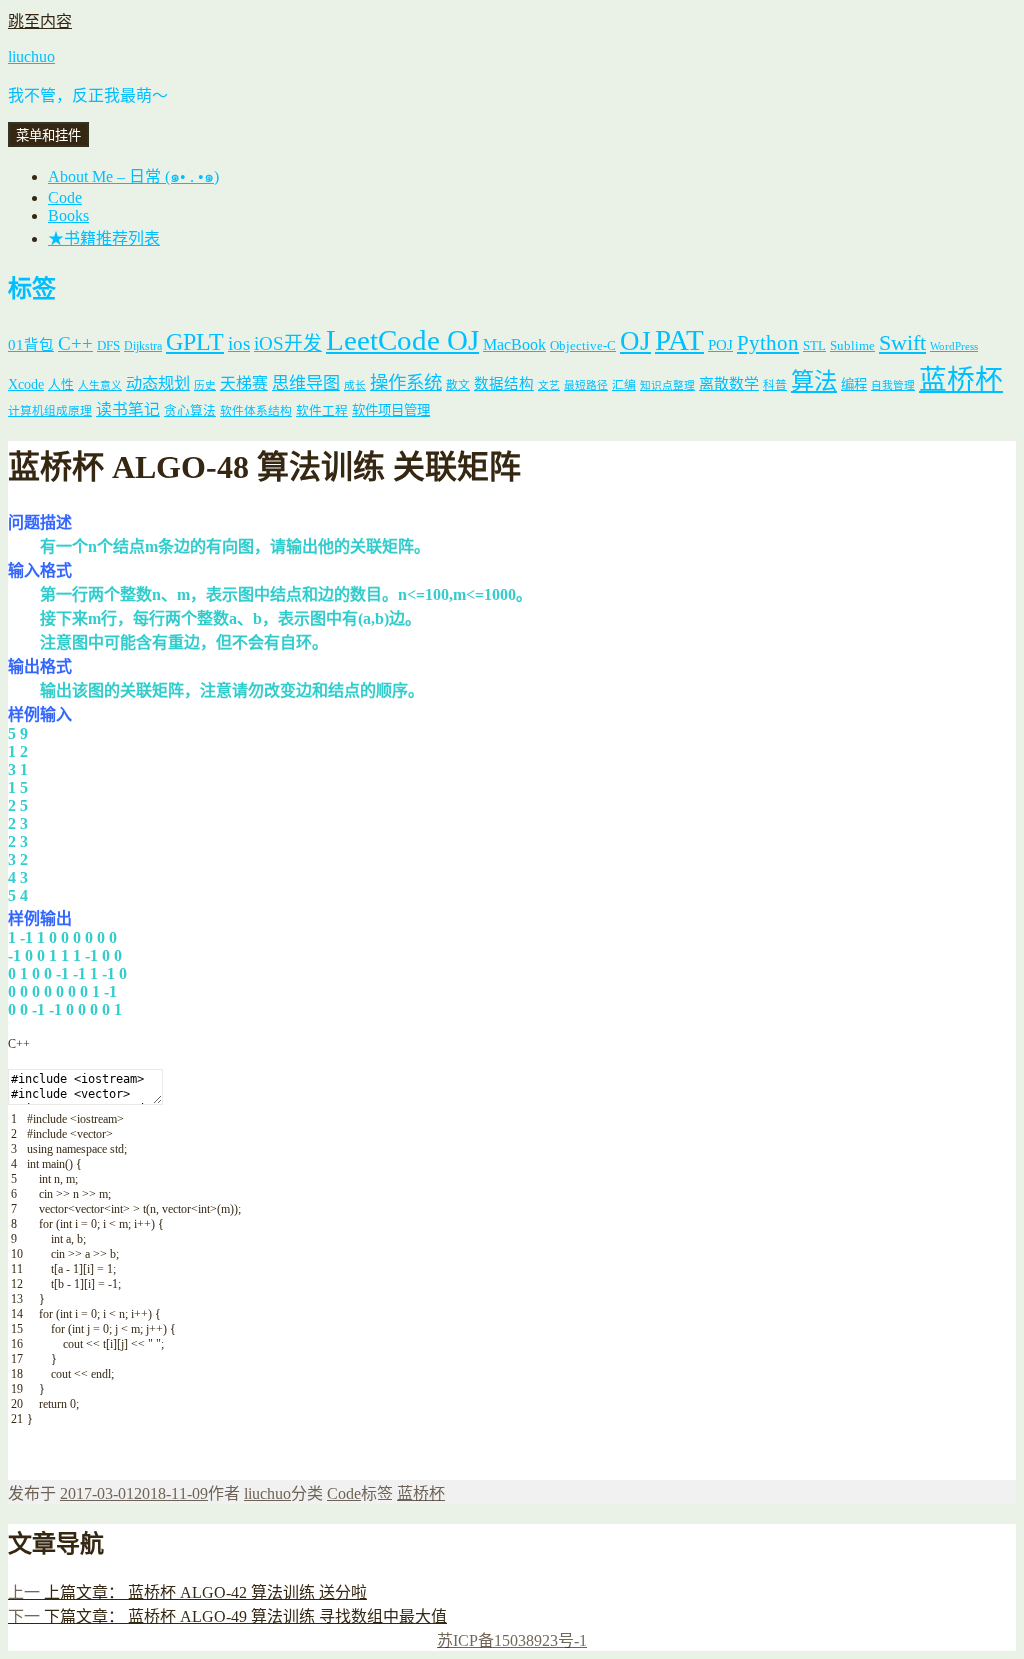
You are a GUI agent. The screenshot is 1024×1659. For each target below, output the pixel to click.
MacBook (514, 344)
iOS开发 (288, 343)
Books (68, 215)
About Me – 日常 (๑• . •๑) (133, 176)
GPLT (195, 341)
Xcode (26, 384)
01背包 (31, 345)
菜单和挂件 (48, 135)
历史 (205, 385)
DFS (108, 346)
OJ (635, 341)
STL (814, 345)
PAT (679, 340)
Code (65, 197)
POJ (720, 345)
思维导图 (306, 383)
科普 (775, 385)
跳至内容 (40, 21)
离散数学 (729, 384)
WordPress (954, 346)
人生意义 (100, 385)
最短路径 (586, 385)
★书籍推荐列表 (104, 238)
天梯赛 (244, 383)
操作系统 (406, 383)
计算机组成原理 (50, 411)
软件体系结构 (256, 411)
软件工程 (322, 411)
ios (239, 343)
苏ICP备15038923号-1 (512, 1640)
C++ (75, 343)
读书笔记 (128, 409)
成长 (355, 385)
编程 (854, 384)
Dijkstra (143, 346)
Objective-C (583, 345)
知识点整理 (667, 385)
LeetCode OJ (402, 340)
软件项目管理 (391, 410)
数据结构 (504, 384)
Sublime (852, 345)
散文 (458, 385)
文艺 (549, 385)
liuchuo (31, 56)
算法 (814, 381)
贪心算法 (190, 411)
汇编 (624, 385)
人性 (61, 385)
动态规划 (158, 383)
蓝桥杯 (961, 379)
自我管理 (893, 385)
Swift (902, 343)
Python (768, 343)
